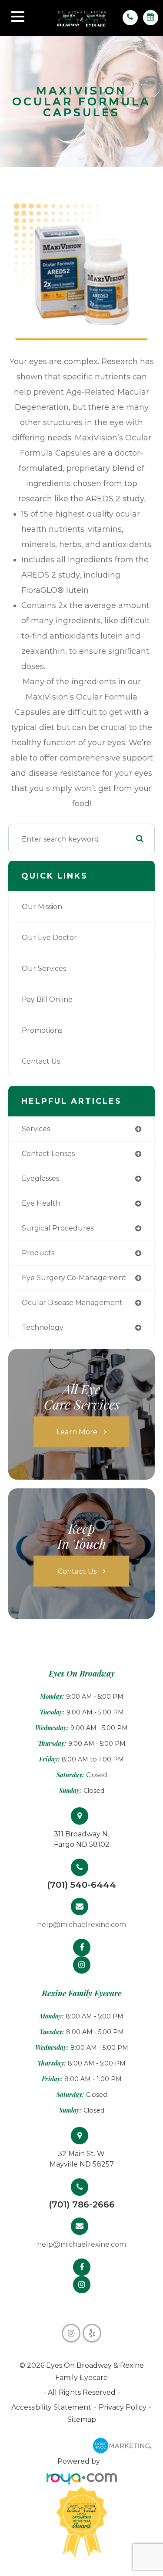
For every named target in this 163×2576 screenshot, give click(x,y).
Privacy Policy (123, 2407)
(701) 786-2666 (82, 2204)
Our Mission (42, 907)
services (36, 1129)
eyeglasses (40, 1178)
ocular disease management (72, 1303)
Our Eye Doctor (49, 938)
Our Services (44, 969)
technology (43, 1327)
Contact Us (41, 1061)
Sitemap (82, 2419)
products (38, 1253)
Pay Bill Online (47, 999)
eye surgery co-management (74, 1278)
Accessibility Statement (51, 2407)
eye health (41, 1203)
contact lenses (48, 1154)
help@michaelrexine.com (81, 1925)
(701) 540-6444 (81, 1885)
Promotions (42, 1030)
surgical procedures (58, 1228)
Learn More (77, 1432)
